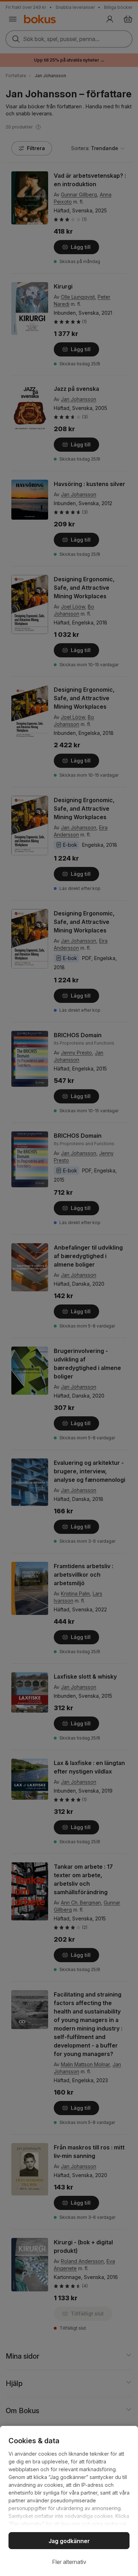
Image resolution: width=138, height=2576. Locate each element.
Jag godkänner (69, 2541)
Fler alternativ (69, 2562)
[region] (69, 2501)
